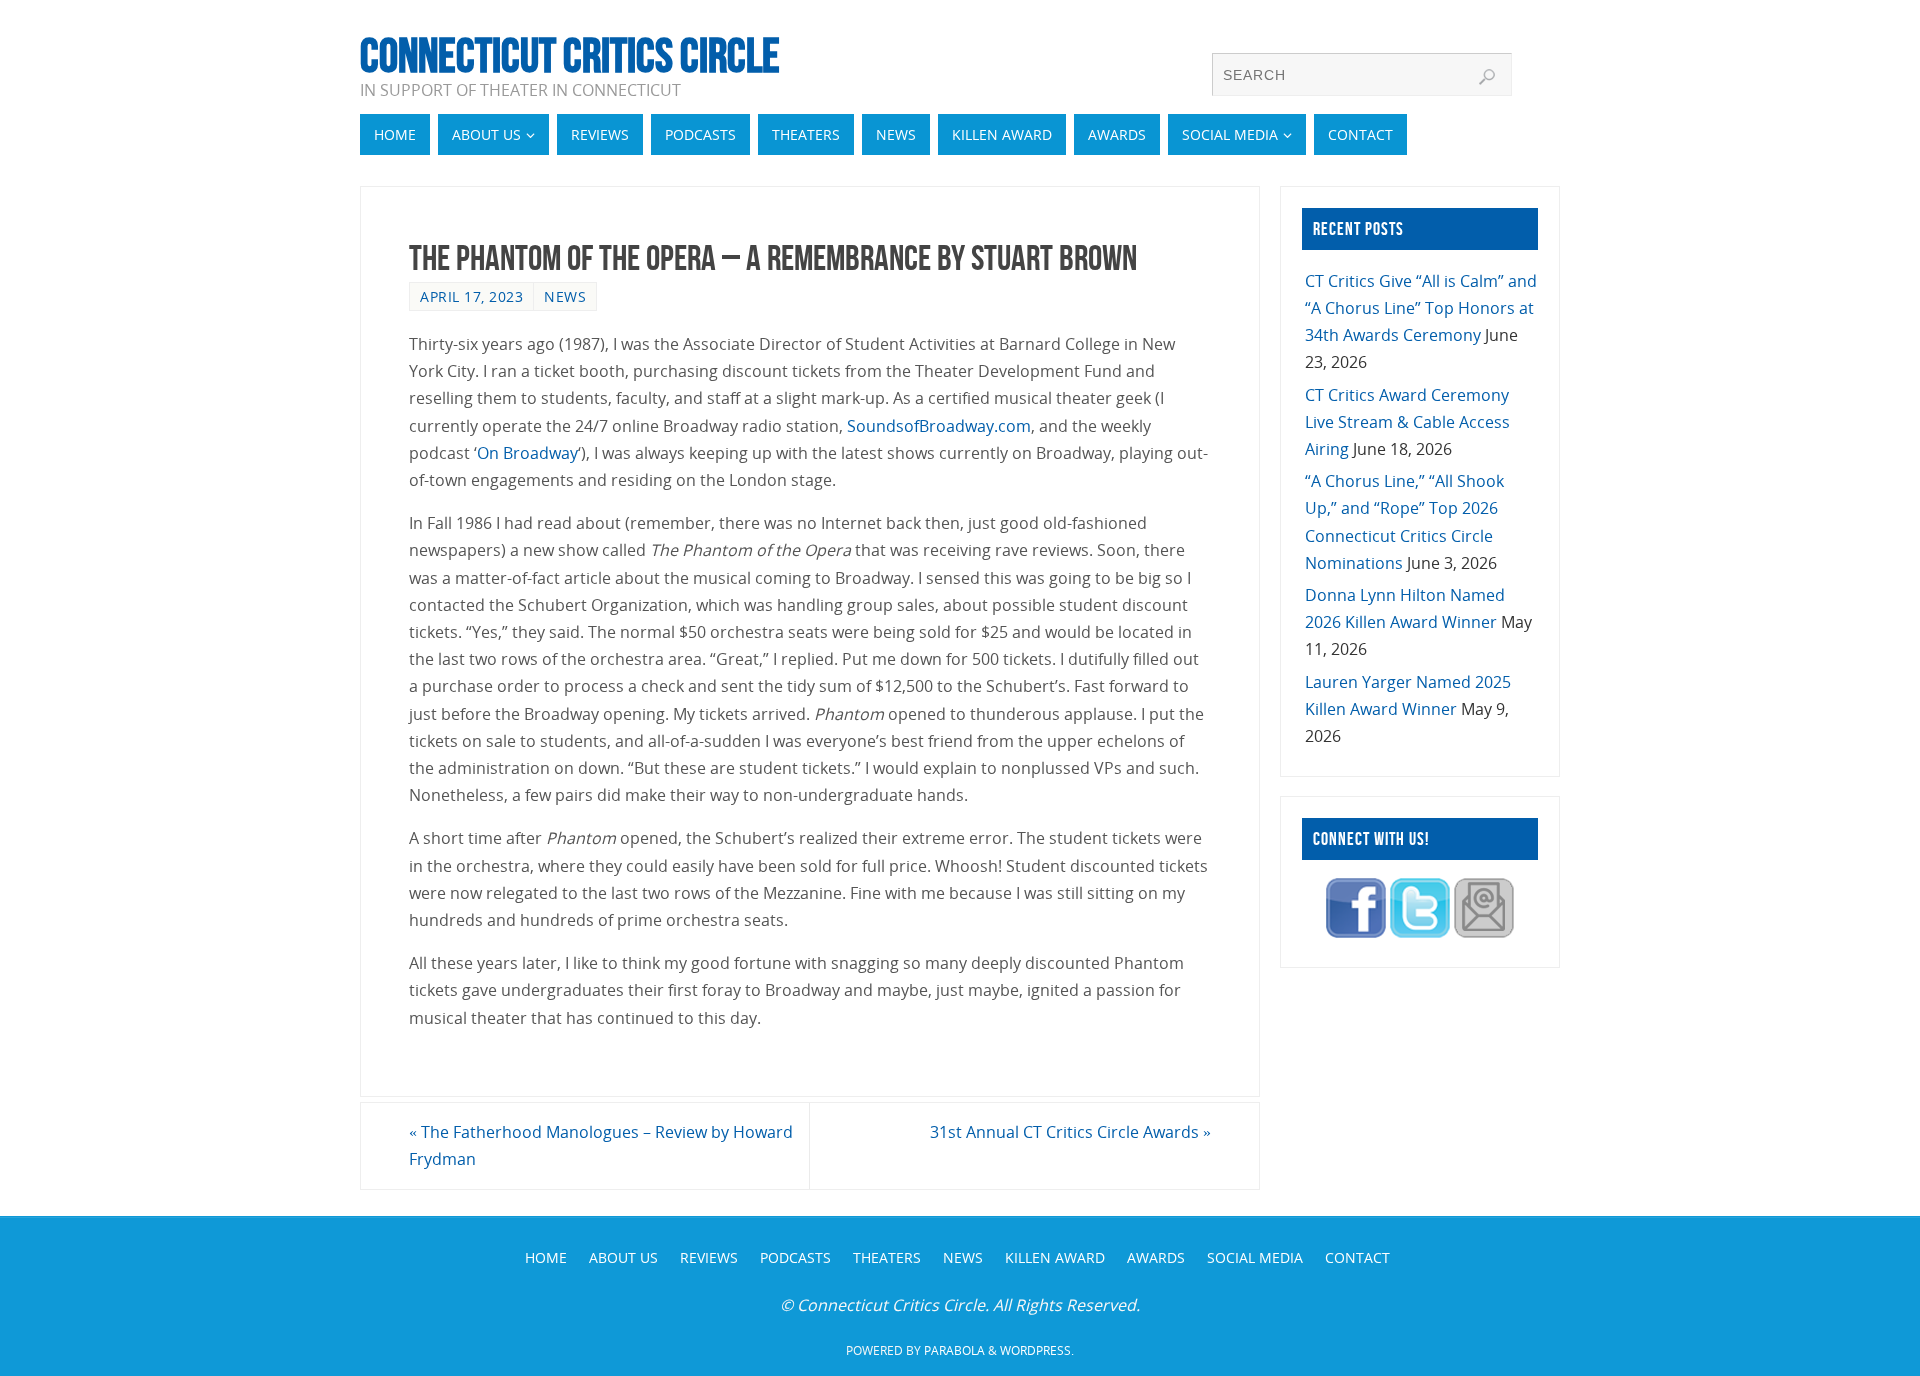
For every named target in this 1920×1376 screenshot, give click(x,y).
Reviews (709, 1257)
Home (546, 1257)
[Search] (1487, 77)
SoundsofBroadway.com (939, 426)
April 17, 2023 (471, 296)
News (565, 296)
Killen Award (1055, 1257)
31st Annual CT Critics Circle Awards (1070, 1132)
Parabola (954, 1350)
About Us (623, 1257)
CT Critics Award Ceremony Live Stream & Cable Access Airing (1407, 422)
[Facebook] (1356, 932)
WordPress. (1037, 1350)
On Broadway (527, 453)
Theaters (887, 1257)
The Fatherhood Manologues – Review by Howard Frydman (601, 1145)
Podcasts (795, 1257)
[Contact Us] (1484, 932)
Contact (1357, 1257)
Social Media (1255, 1257)
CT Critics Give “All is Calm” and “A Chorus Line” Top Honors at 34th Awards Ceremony (1421, 308)
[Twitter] (1420, 932)
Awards (1156, 1257)
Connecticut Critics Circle (570, 56)
